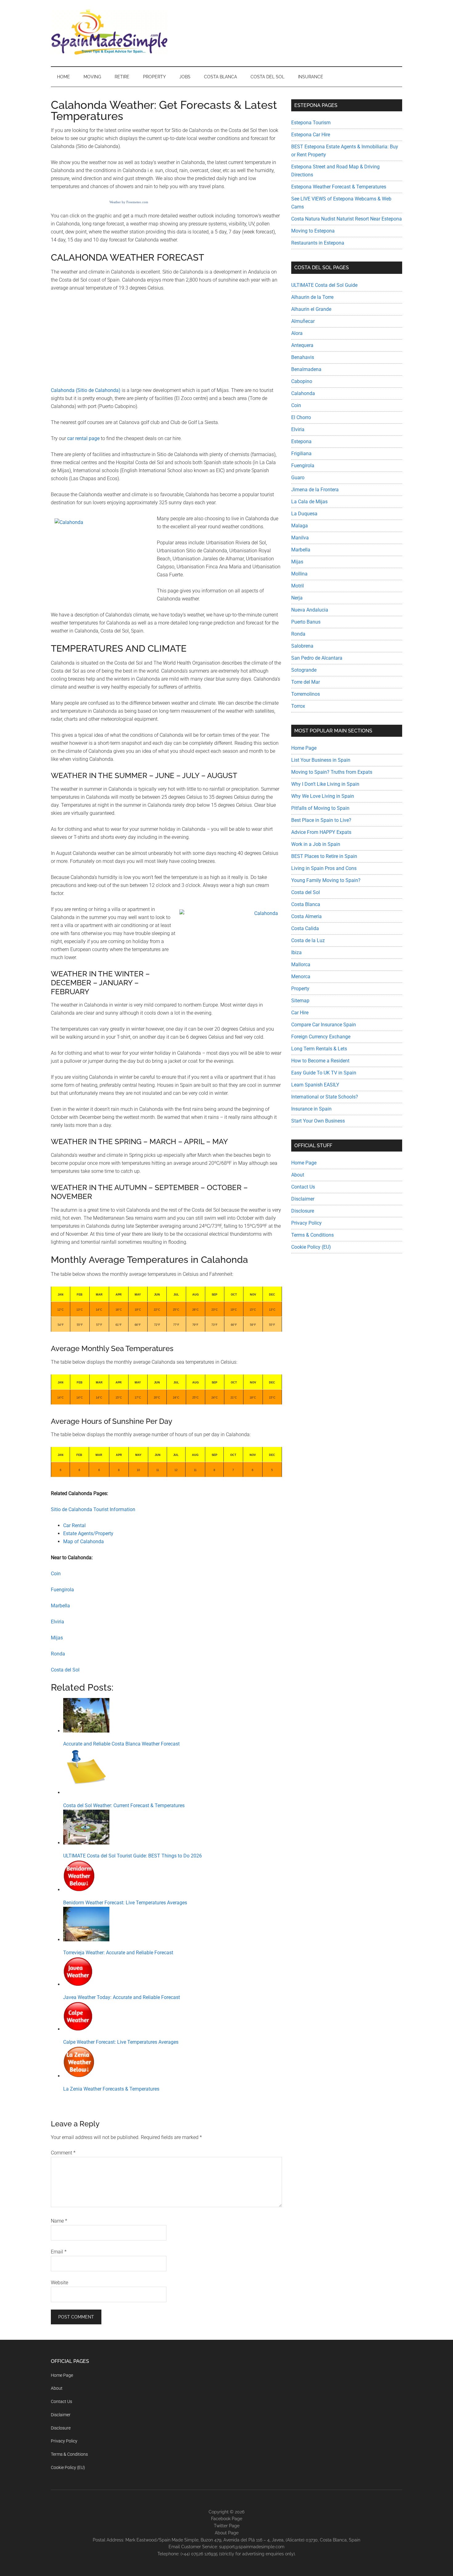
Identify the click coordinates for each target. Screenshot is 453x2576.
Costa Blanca (306, 904)
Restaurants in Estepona (318, 243)
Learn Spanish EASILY (315, 1085)
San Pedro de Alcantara (317, 658)
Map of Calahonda (84, 1541)
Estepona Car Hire (311, 135)
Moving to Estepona (313, 231)
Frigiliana (301, 453)
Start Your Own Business (318, 1121)
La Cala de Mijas (309, 502)
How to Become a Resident (320, 1061)
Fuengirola (62, 1590)
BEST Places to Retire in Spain (324, 856)
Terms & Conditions (312, 1235)
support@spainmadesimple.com (252, 2547)
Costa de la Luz (308, 940)
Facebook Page (227, 2519)
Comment (63, 2153)
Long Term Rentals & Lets (319, 1049)
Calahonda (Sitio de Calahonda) (86, 390)
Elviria (57, 1622)
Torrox (298, 706)
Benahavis (303, 357)
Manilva (300, 538)
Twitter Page (227, 2526)
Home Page (304, 748)
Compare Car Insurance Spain (324, 1025)
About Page (227, 2533)
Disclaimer (303, 1199)
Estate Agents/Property (88, 1533)
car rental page (83, 438)
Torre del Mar (306, 682)
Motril (298, 586)
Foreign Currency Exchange (321, 1037)
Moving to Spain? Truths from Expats (332, 772)
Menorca (301, 977)
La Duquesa (304, 514)
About (298, 1175)
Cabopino (302, 381)
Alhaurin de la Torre (312, 297)
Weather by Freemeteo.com (129, 202)
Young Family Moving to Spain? (326, 880)
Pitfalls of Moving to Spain (320, 808)
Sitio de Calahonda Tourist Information (93, 1509)
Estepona (301, 441)
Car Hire (300, 1013)
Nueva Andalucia (310, 610)
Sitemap (300, 1001)
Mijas (57, 1638)
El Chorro (301, 417)
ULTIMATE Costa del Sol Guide (324, 285)
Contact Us (303, 1187)
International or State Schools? (325, 1097)
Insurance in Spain (311, 1109)
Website (59, 2283)
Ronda (58, 1654)
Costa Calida (305, 928)
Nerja (297, 598)
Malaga (300, 526)
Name (59, 2221)
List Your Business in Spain (321, 760)
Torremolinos (306, 694)
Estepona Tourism (311, 123)
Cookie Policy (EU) (311, 1247)
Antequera (302, 345)
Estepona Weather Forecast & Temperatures (339, 187)
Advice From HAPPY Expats (321, 832)
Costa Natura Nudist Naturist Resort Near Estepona (347, 219)
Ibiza (296, 952)
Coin (56, 1574)
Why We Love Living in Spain (323, 796)
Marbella (60, 1606)
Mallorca (301, 964)
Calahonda (303, 393)
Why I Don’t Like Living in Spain (325, 784)
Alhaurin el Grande (311, 309)
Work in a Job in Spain (316, 844)
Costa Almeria (306, 916)
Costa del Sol (65, 1670)
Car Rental (74, 1525)
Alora (297, 333)
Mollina (299, 574)
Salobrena (302, 646)
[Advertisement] (166, 343)
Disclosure (303, 1211)
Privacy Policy (306, 1223)
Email (59, 2252)
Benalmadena (306, 369)
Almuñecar (303, 321)
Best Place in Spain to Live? (321, 820)
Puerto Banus (306, 622)
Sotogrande (304, 670)
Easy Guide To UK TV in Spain (324, 1073)
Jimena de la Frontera (315, 490)
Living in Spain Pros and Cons (324, 868)
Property (300, 989)
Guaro (298, 478)
